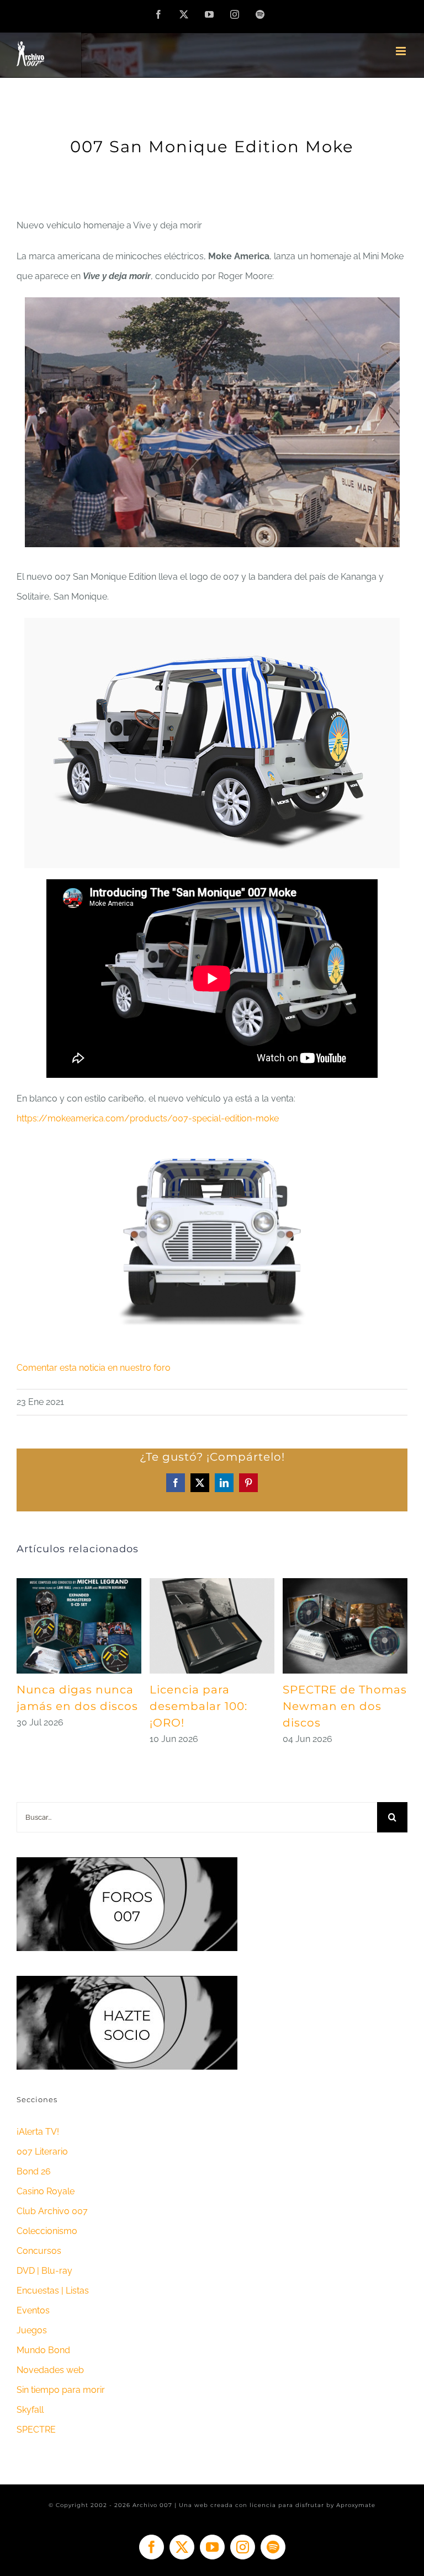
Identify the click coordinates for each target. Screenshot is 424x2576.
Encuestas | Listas (53, 2291)
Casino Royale (46, 2191)
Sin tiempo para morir (61, 2390)
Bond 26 (34, 2171)
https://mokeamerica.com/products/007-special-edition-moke (148, 1118)
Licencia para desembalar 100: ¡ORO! (198, 1706)
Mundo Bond (43, 2350)
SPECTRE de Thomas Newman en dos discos (345, 1706)
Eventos (33, 2310)
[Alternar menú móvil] (402, 51)
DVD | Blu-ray (44, 2271)
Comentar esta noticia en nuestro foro (94, 1368)
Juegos (32, 2330)
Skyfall (30, 2410)
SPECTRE (36, 2430)
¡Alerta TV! (38, 2132)
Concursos (39, 2251)
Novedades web (50, 2370)
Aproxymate (356, 2505)
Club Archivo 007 (52, 2211)
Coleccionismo (47, 2231)
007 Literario (42, 2152)
